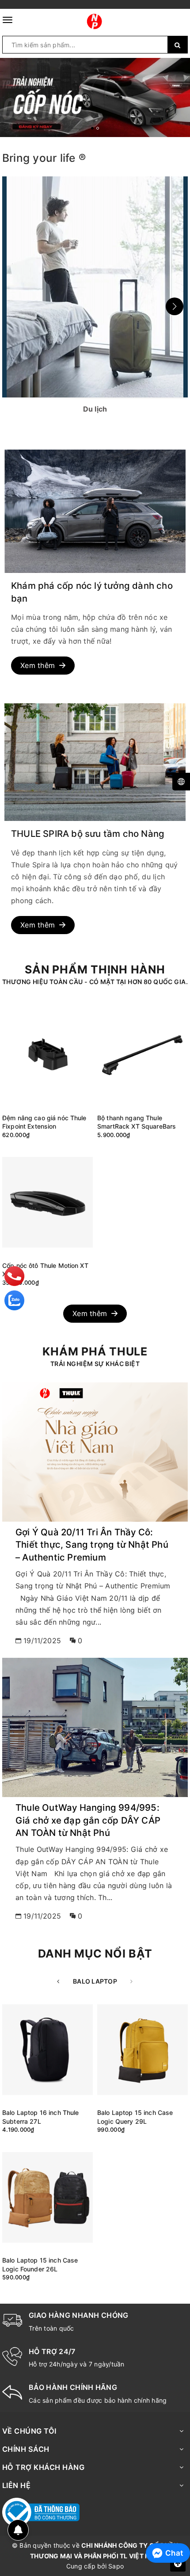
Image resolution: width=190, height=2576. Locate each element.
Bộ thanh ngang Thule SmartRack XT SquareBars (137, 1122)
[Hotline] (15, 1276)
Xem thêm (38, 665)
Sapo (116, 2566)
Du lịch (95, 286)
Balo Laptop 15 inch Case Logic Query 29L (135, 2117)
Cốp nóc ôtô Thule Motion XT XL (45, 1270)
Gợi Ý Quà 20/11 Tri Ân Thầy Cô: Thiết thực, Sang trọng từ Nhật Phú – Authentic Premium (92, 1545)
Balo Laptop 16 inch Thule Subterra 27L (41, 2117)
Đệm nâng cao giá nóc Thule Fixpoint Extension (44, 1122)
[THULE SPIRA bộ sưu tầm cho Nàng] (95, 762)
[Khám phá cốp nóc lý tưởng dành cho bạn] (95, 511)
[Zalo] (14, 1300)
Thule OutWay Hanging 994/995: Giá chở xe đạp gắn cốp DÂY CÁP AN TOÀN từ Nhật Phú (88, 1820)
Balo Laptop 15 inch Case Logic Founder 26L (40, 2265)
